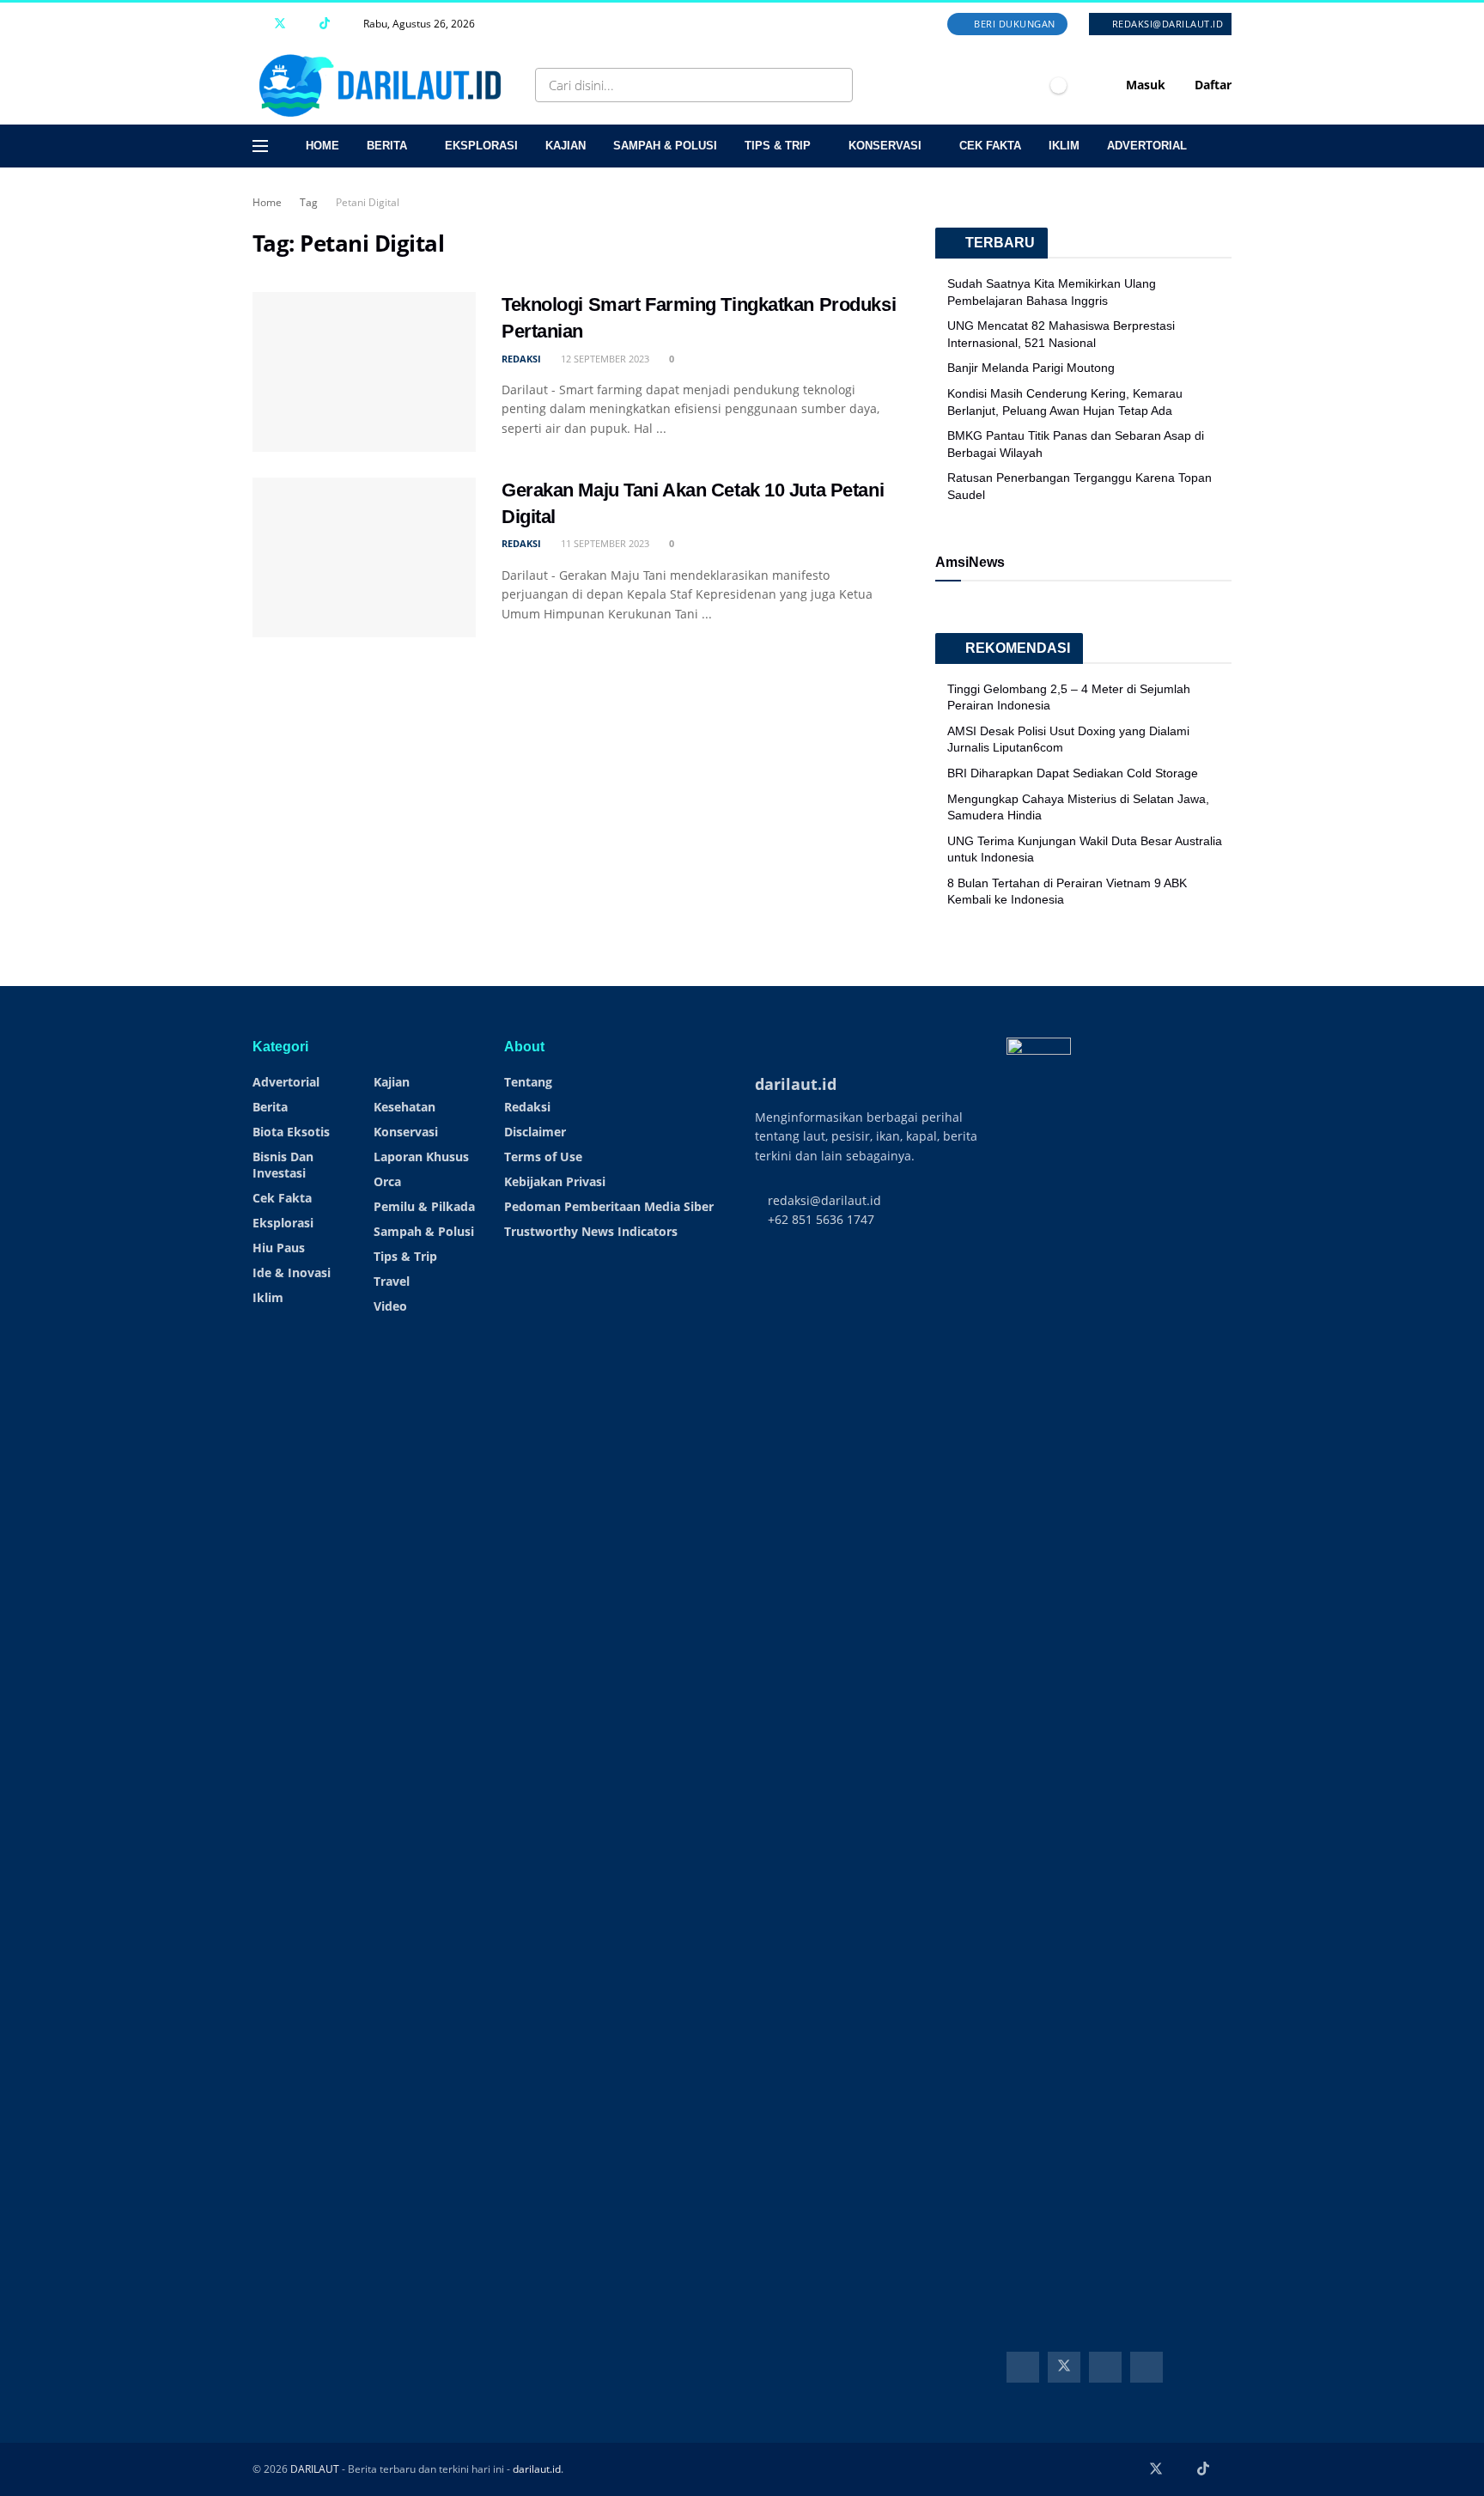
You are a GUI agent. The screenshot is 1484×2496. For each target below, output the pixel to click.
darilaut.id (537, 2469)
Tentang (528, 1082)
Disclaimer (535, 1132)
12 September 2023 (604, 359)
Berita (387, 146)
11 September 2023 (604, 543)
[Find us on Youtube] (303, 24)
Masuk (1144, 85)
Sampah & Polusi (665, 146)
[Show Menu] (260, 146)
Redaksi (527, 1107)
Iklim (1064, 146)
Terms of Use (543, 1157)
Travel (392, 1281)
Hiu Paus (279, 1248)
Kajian (566, 146)
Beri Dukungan (1013, 24)
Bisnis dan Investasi (283, 1165)
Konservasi (885, 146)
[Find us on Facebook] (257, 24)
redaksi (521, 359)
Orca (387, 1181)
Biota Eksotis (291, 1132)
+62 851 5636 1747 (819, 1219)
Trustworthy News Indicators (591, 1231)
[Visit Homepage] (384, 85)
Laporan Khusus (421, 1157)
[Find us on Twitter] (280, 24)
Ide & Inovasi (292, 1272)
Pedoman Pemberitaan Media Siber (609, 1206)
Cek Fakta (990, 146)
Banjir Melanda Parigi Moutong (1031, 368)
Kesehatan (404, 1107)
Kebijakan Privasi (555, 1181)
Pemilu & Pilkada (424, 1206)
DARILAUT (315, 2469)
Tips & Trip (778, 146)
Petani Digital (368, 202)
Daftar (1211, 85)
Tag (309, 202)
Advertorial (1147, 146)
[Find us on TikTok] (325, 24)
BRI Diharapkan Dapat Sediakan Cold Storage (1073, 773)
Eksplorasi (481, 146)
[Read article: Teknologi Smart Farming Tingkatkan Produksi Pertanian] (364, 372)
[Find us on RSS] (347, 24)
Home (322, 146)
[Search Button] (836, 85)
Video (390, 1306)
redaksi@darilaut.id (1166, 24)
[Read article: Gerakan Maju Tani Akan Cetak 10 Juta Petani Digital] (364, 557)
